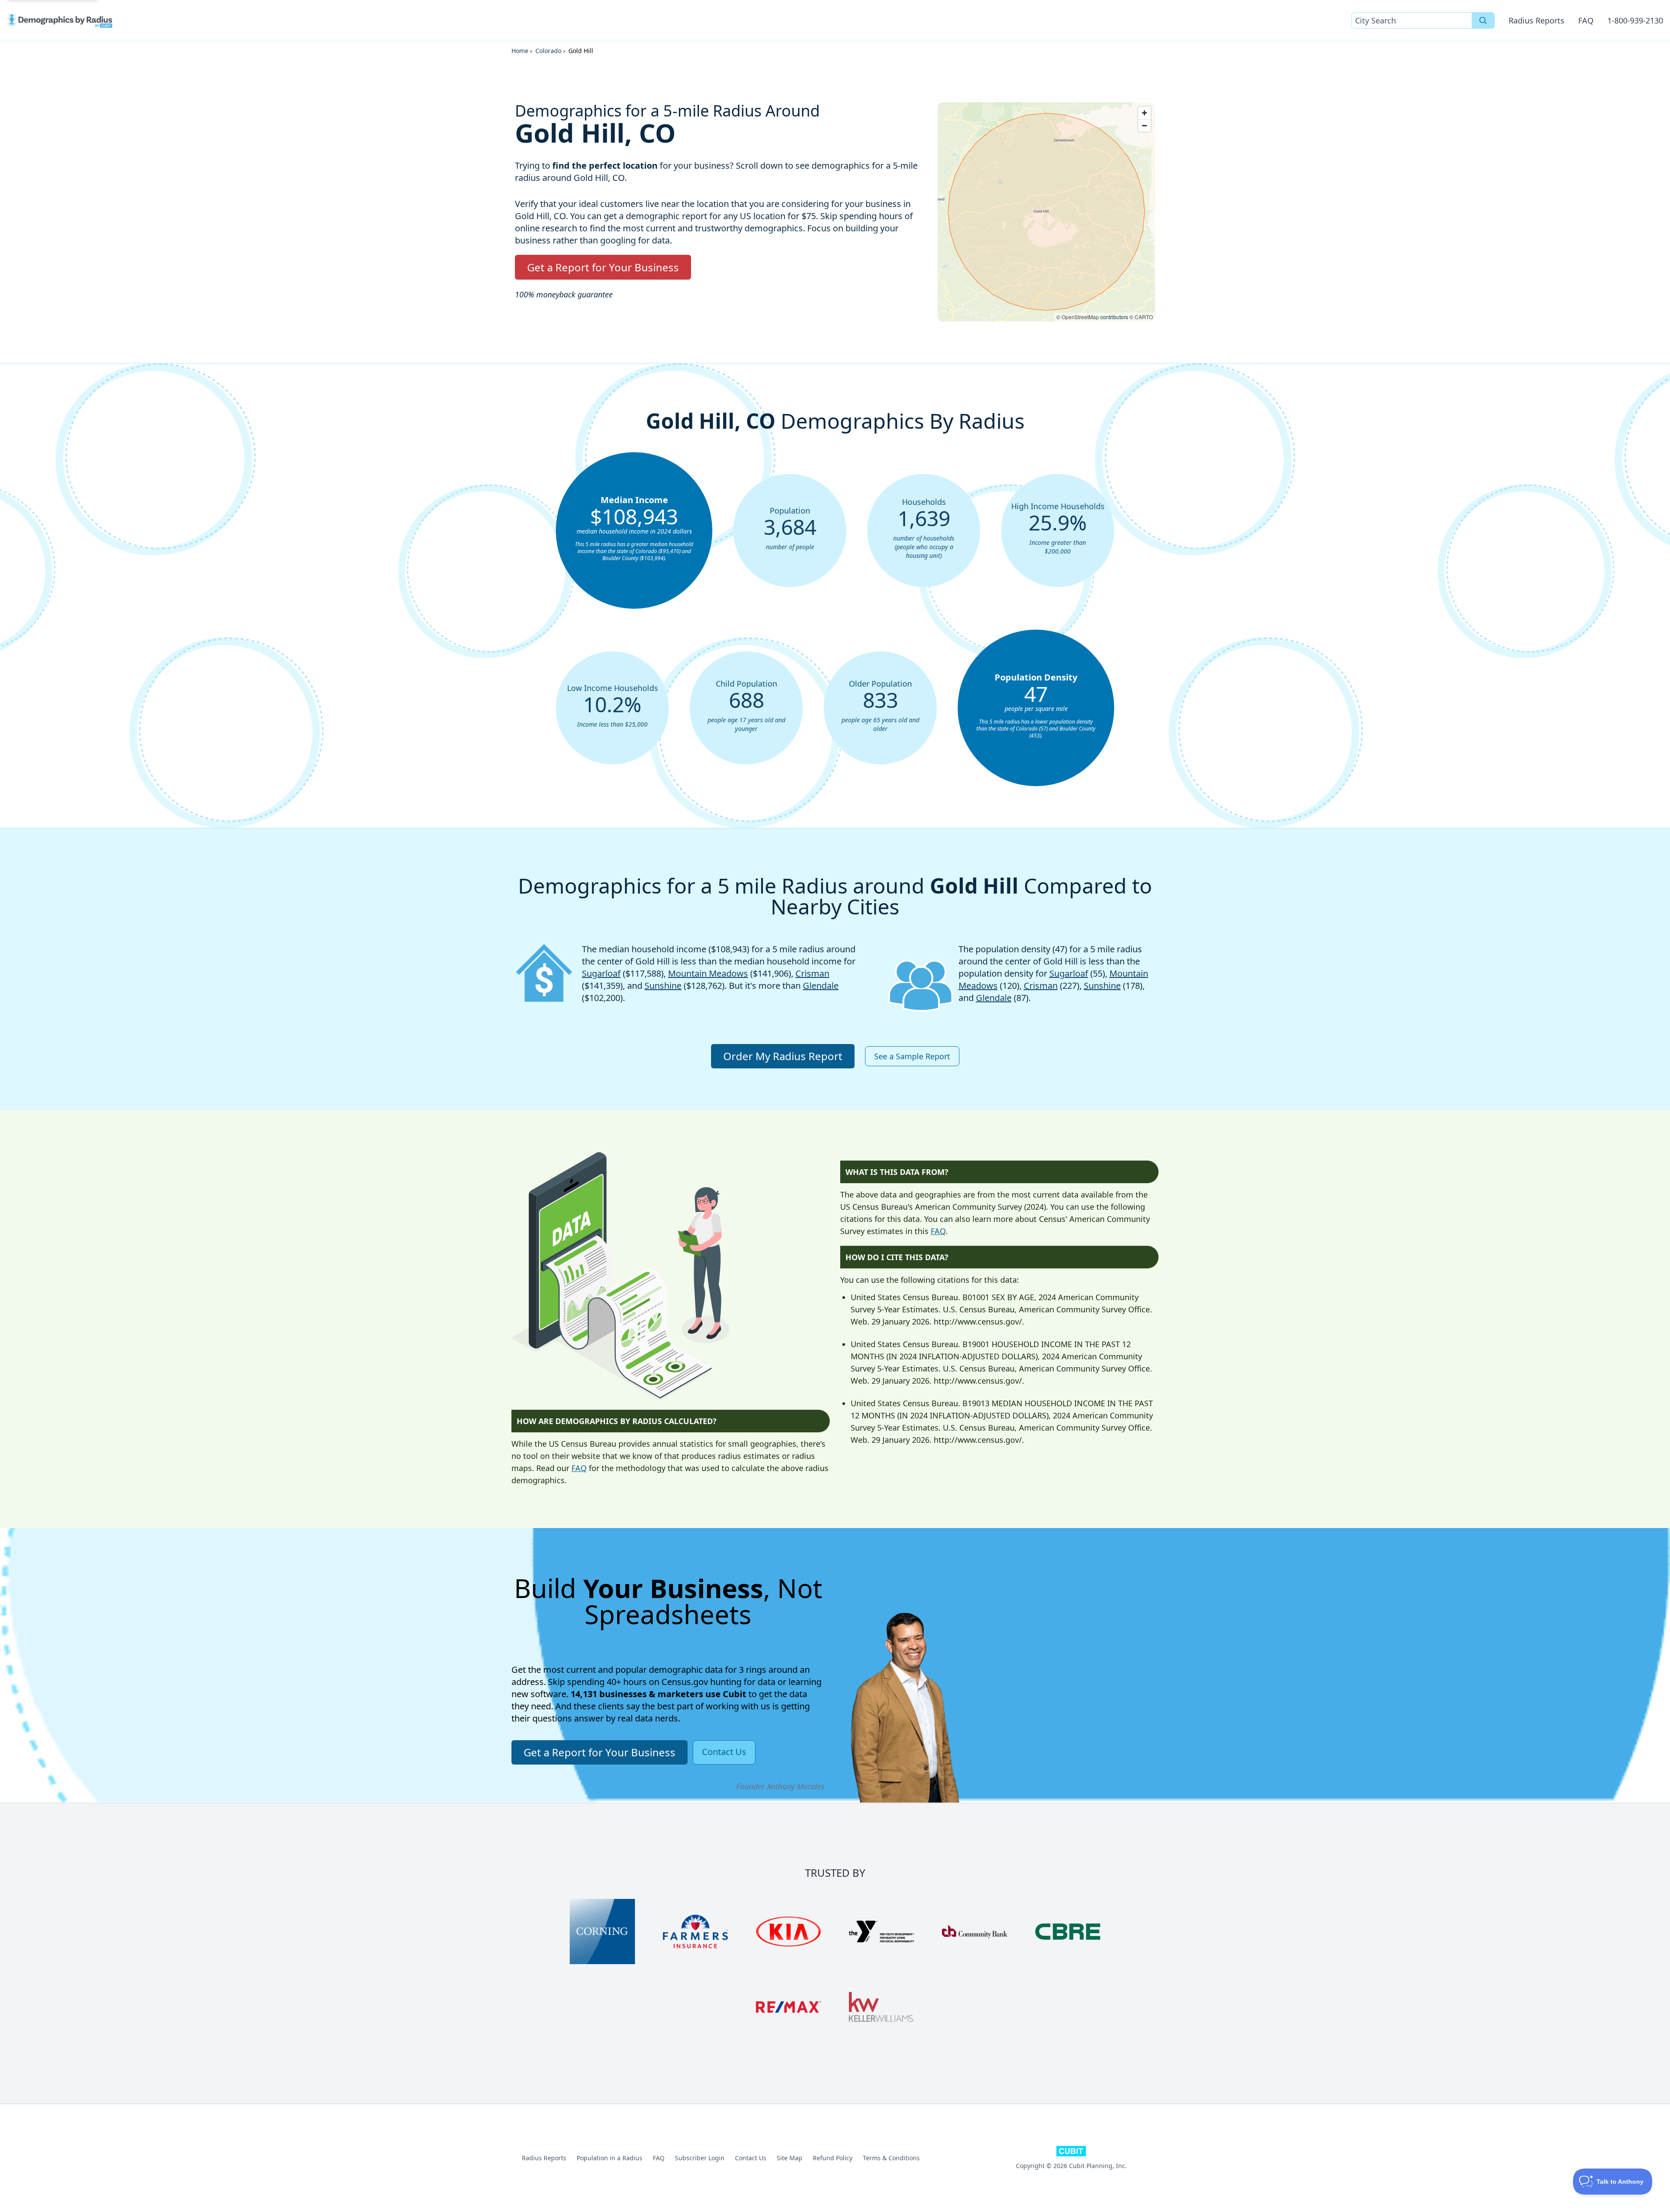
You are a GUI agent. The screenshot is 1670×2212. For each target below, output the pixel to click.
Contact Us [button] (724, 1752)
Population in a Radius (610, 2158)
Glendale (821, 986)
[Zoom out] (1144, 125)
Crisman (812, 973)
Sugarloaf (601, 973)
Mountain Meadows (708, 973)
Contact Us (751, 2158)
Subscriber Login (700, 2158)
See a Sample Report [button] (912, 1056)
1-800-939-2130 (1635, 20)
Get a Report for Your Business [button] (603, 267)
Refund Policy (833, 2158)
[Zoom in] (1144, 113)
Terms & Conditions (891, 2158)
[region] (1046, 212)
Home (520, 51)
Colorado (548, 51)
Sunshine (663, 986)
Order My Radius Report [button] (783, 1056)
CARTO (1144, 317)
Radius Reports (1536, 20)
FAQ (1586, 20)
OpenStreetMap (1080, 317)
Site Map (790, 2158)
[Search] (1483, 20)
